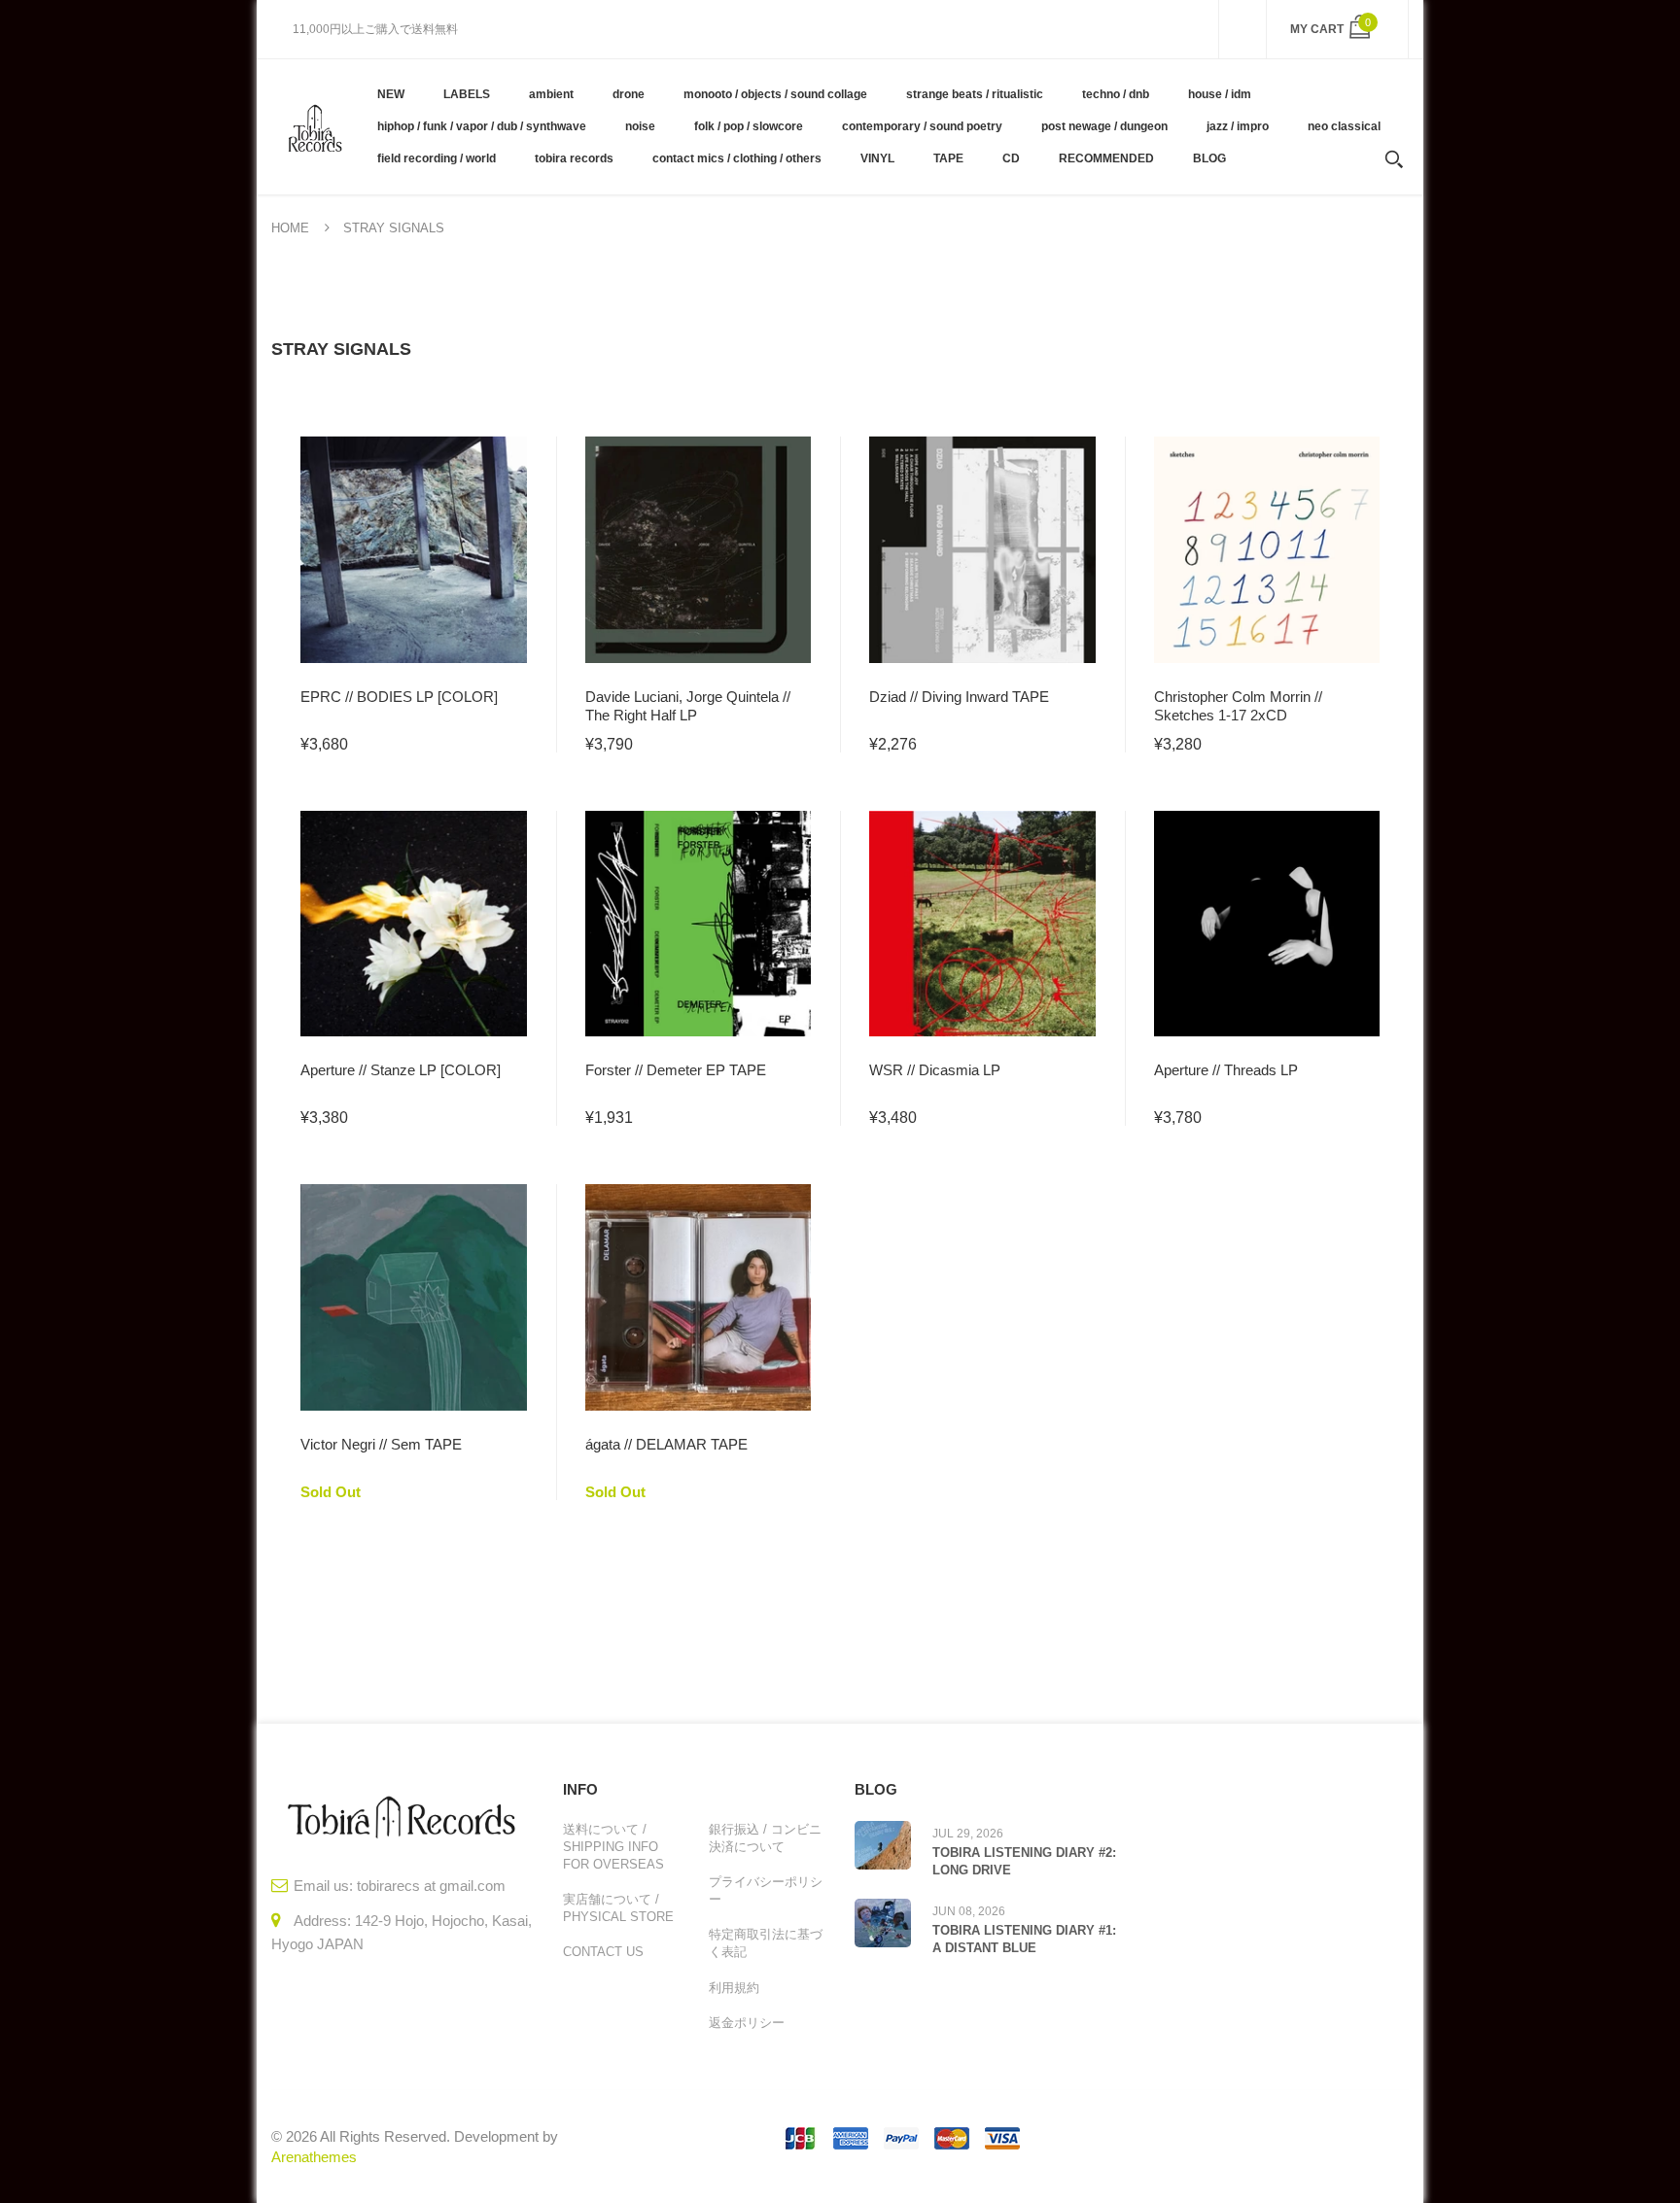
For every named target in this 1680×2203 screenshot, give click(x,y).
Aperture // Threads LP (1226, 1070)
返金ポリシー (747, 2023)
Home (290, 228)
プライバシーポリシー (766, 1890)
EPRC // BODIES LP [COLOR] (399, 697)
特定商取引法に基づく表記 (766, 1943)
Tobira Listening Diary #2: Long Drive (1024, 1861)
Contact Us (603, 1952)
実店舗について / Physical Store (618, 1908)
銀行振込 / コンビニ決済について (765, 1838)
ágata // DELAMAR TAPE (666, 1444)
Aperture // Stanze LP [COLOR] (401, 1070)
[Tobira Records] (315, 126)
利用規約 (734, 1988)
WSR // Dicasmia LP (935, 1070)
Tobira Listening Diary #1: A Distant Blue (1024, 1939)
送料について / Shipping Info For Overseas (613, 1847)
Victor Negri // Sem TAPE (381, 1444)
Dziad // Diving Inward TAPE (959, 697)
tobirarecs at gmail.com (431, 1886)
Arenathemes (314, 2157)
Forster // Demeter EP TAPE (676, 1070)
